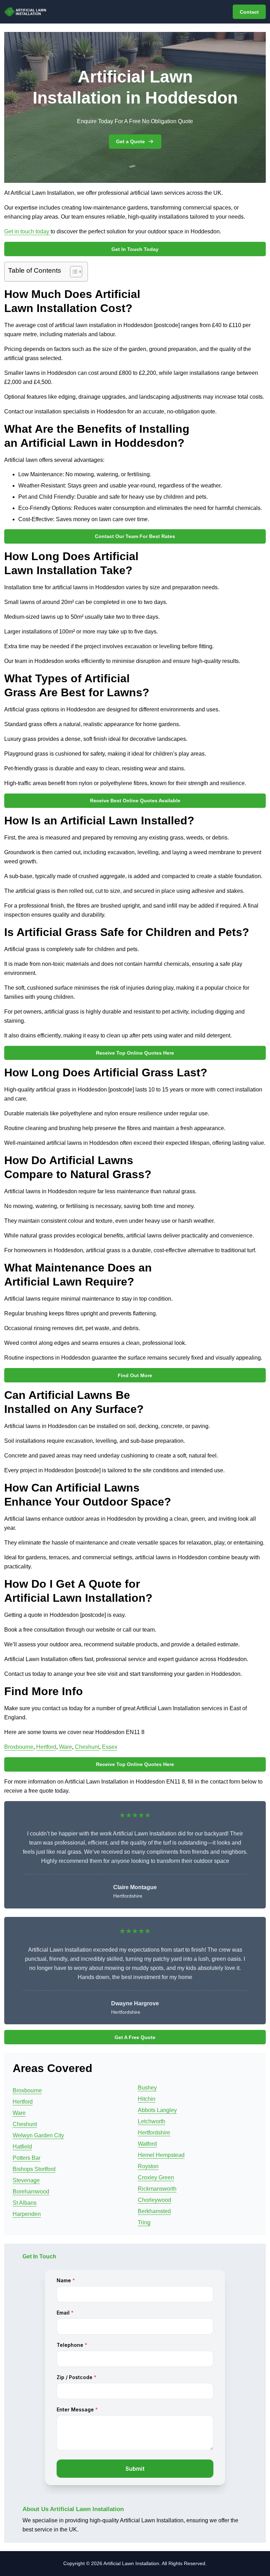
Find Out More (135, 1375)
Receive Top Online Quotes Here (135, 1053)
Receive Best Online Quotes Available (135, 801)
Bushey (147, 2088)
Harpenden (27, 2214)
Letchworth (152, 2121)
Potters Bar (27, 2158)
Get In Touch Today (135, 249)
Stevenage (26, 2180)
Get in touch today (27, 231)
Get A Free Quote (135, 2037)
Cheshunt (87, 1747)
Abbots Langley (157, 2110)
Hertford (46, 1747)
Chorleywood (155, 2200)
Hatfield (22, 2147)
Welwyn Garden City (38, 2135)
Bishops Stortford (34, 2169)
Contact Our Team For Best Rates (135, 536)
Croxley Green (156, 2177)
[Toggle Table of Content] (73, 272)
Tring (144, 2222)
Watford (147, 2144)
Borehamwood (31, 2192)
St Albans (25, 2203)
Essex (110, 1747)
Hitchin (147, 2099)
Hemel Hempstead (161, 2155)
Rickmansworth (157, 2189)
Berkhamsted (154, 2211)
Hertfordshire (154, 2133)
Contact (249, 12)
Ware (66, 1747)
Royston (148, 2166)
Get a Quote (130, 141)
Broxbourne (19, 1747)
